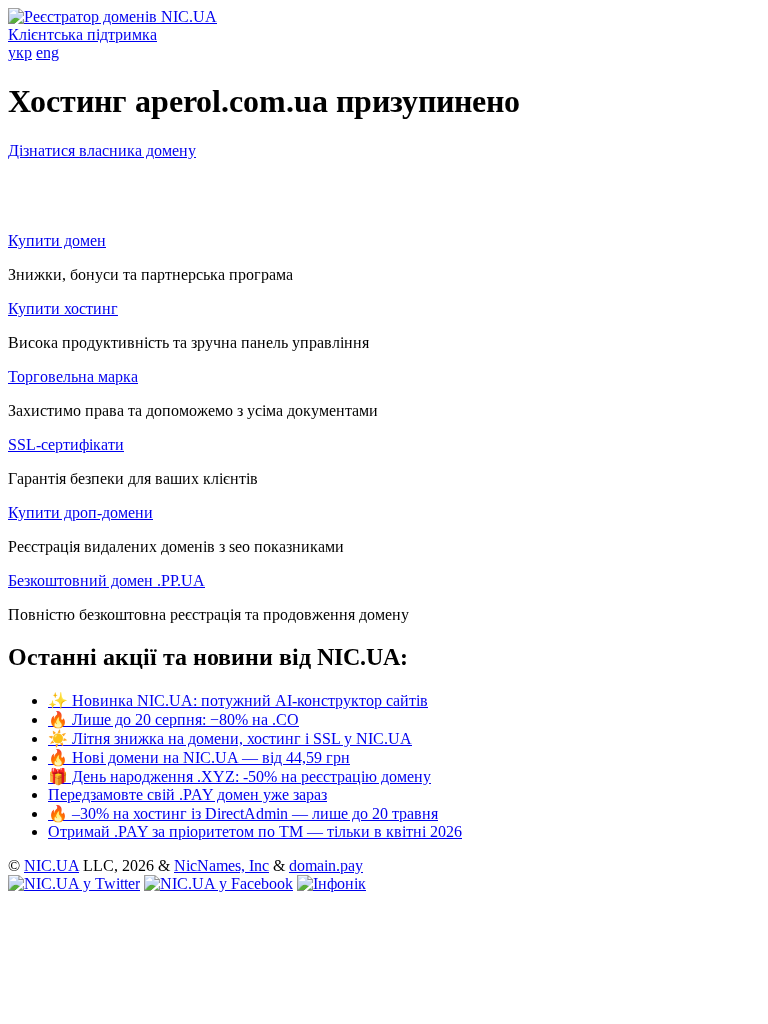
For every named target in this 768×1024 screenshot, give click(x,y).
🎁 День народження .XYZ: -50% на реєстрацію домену (239, 776)
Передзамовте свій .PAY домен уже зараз (187, 794)
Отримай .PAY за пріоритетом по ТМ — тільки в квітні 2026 (255, 831)
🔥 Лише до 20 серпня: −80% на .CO (173, 719)
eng (47, 52)
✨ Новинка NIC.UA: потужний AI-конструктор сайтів (238, 700)
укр (20, 52)
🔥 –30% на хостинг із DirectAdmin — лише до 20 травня (243, 813)
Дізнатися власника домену (102, 150)
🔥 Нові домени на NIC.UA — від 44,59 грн (199, 757)
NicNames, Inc (221, 865)
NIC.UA (51, 865)
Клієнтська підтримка (82, 34)
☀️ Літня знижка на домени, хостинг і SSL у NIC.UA (230, 738)
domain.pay (326, 865)
